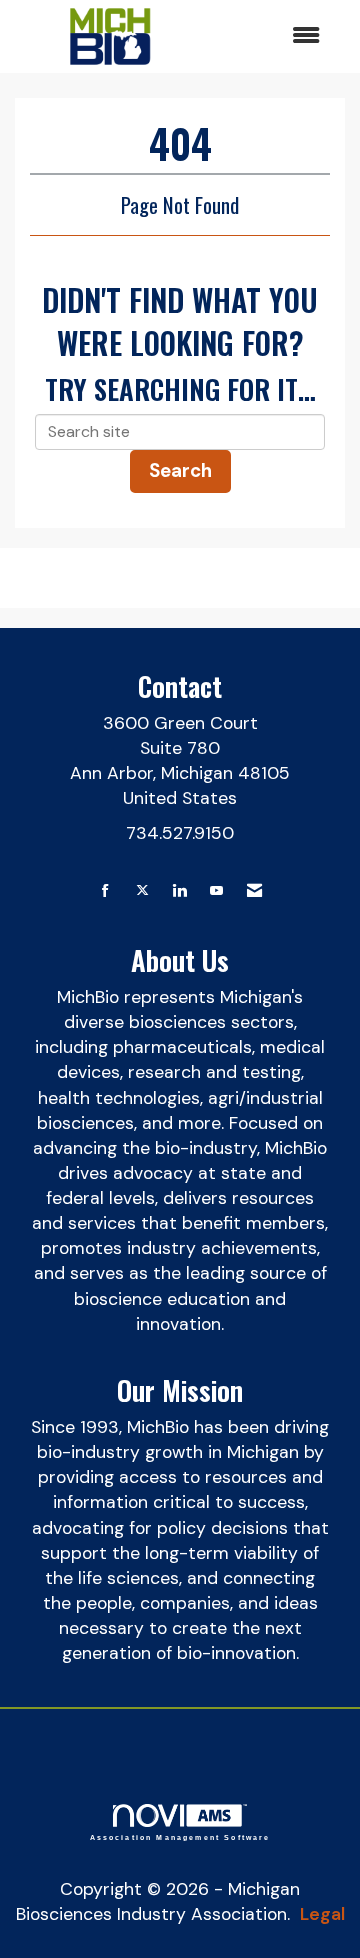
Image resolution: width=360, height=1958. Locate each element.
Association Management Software (180, 1837)
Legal (322, 1914)
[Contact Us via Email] (254, 891)
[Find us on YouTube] (216, 891)
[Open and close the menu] (269, 36)
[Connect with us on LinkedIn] (179, 891)
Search (180, 470)
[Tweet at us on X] (142, 891)
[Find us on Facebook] (105, 891)
